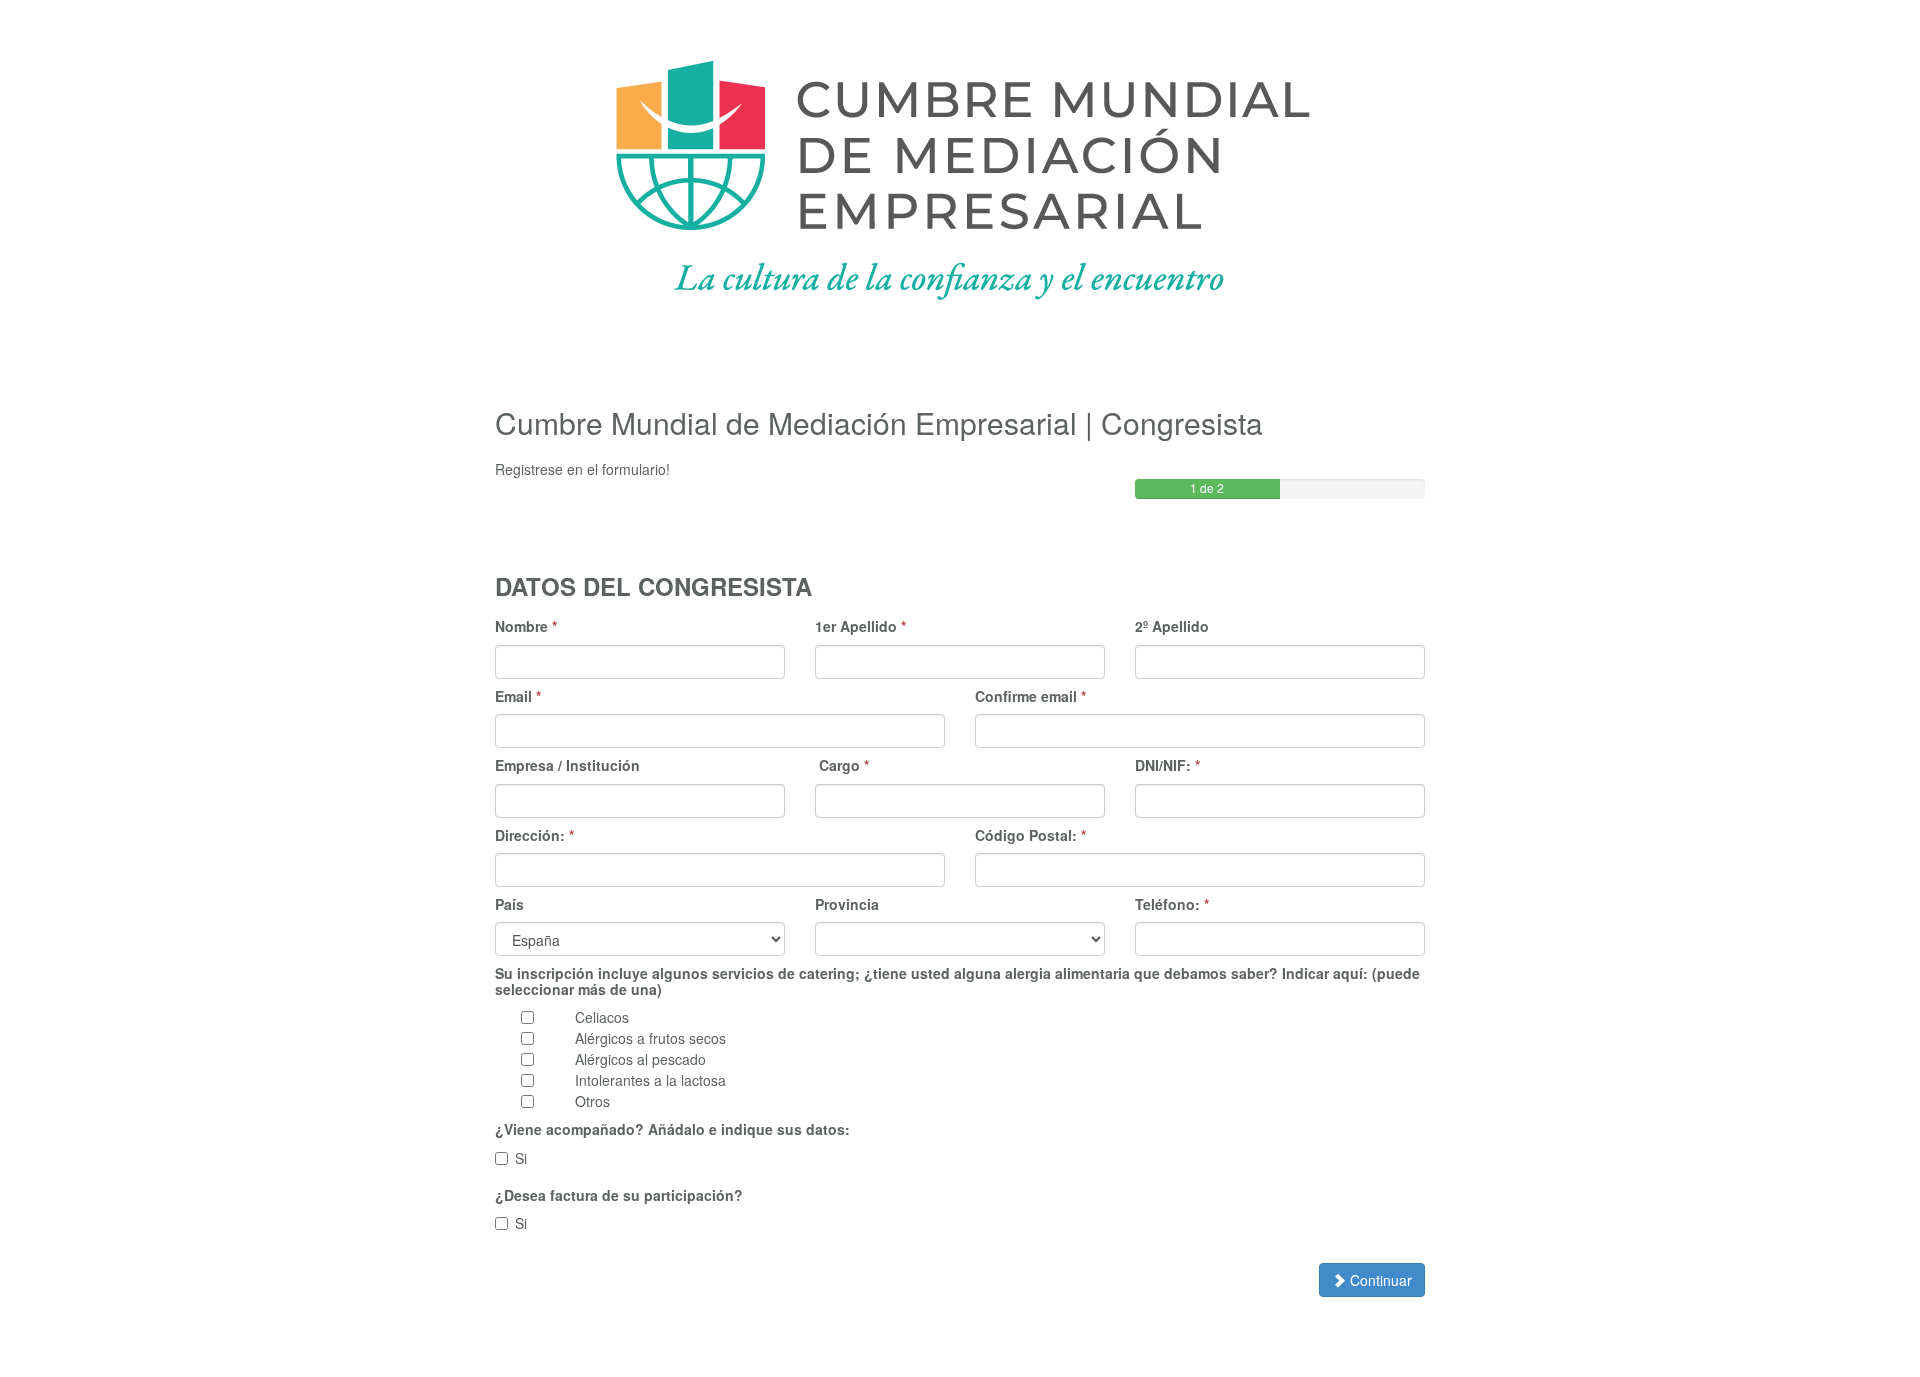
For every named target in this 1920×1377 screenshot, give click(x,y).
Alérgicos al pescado (640, 1059)
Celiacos (602, 1017)
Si (521, 1158)
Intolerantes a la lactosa (650, 1080)
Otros (592, 1101)
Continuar (1379, 1280)
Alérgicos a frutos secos (650, 1038)
